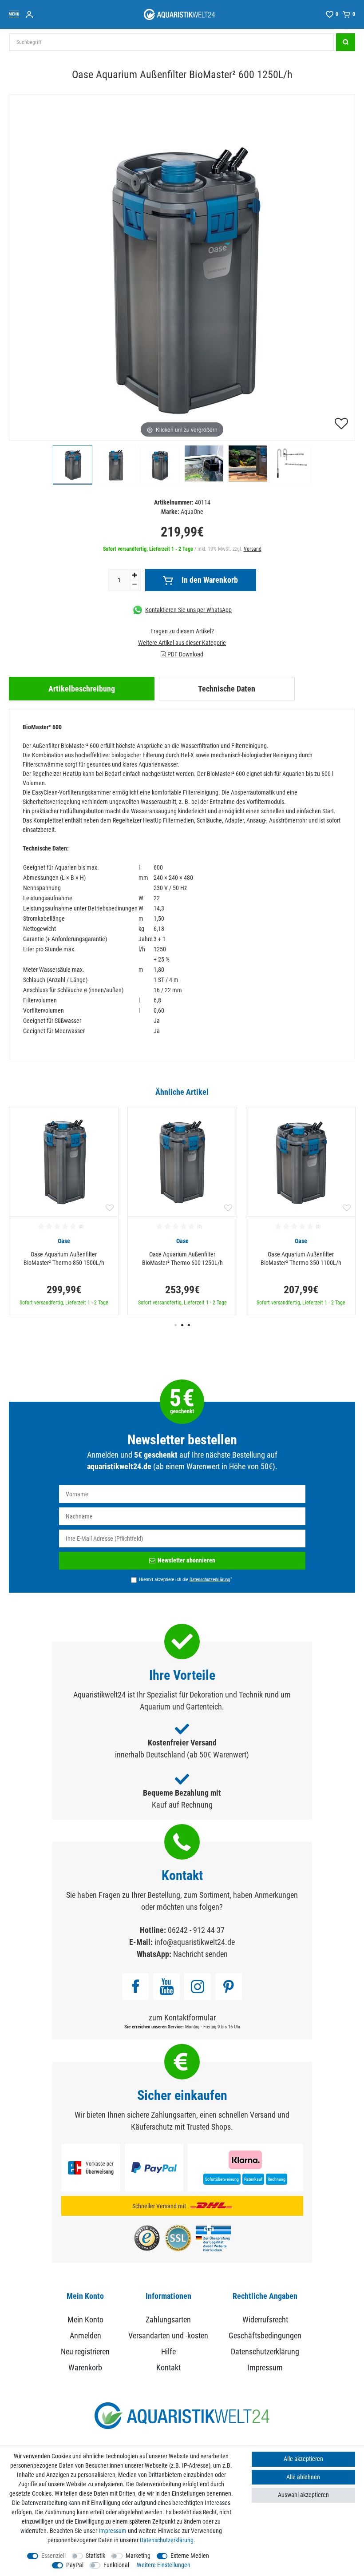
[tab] (82, 689)
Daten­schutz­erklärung (167, 2540)
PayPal (75, 2565)
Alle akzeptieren (303, 2459)
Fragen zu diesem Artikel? (182, 631)
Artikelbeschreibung (82, 689)
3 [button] (189, 1325)
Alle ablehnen (303, 2477)
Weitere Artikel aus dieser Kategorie (182, 643)
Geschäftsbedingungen (265, 2335)
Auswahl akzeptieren (303, 2495)
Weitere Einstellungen (164, 2565)
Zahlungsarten (168, 2320)
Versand (253, 549)
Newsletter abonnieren (186, 1560)
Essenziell (53, 2556)
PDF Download (185, 654)
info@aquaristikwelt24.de (195, 1942)
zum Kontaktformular (182, 2017)
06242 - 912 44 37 (196, 1930)
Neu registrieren (85, 2351)
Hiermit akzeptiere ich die (186, 1579)
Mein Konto (85, 2320)
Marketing (138, 2556)
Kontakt (168, 2367)
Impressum (265, 2367)
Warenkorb (85, 2367)
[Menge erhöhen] (135, 575)
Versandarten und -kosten (168, 2335)
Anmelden (85, 2335)
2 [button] (182, 1325)
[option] (64, 1211)
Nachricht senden (200, 1954)
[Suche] (346, 42)
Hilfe (168, 2351)
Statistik (95, 2556)
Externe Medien (190, 2556)
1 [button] (176, 1325)
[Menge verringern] (135, 585)
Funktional (116, 2565)
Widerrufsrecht (265, 2320)
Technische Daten (227, 689)
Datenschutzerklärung (265, 2351)
